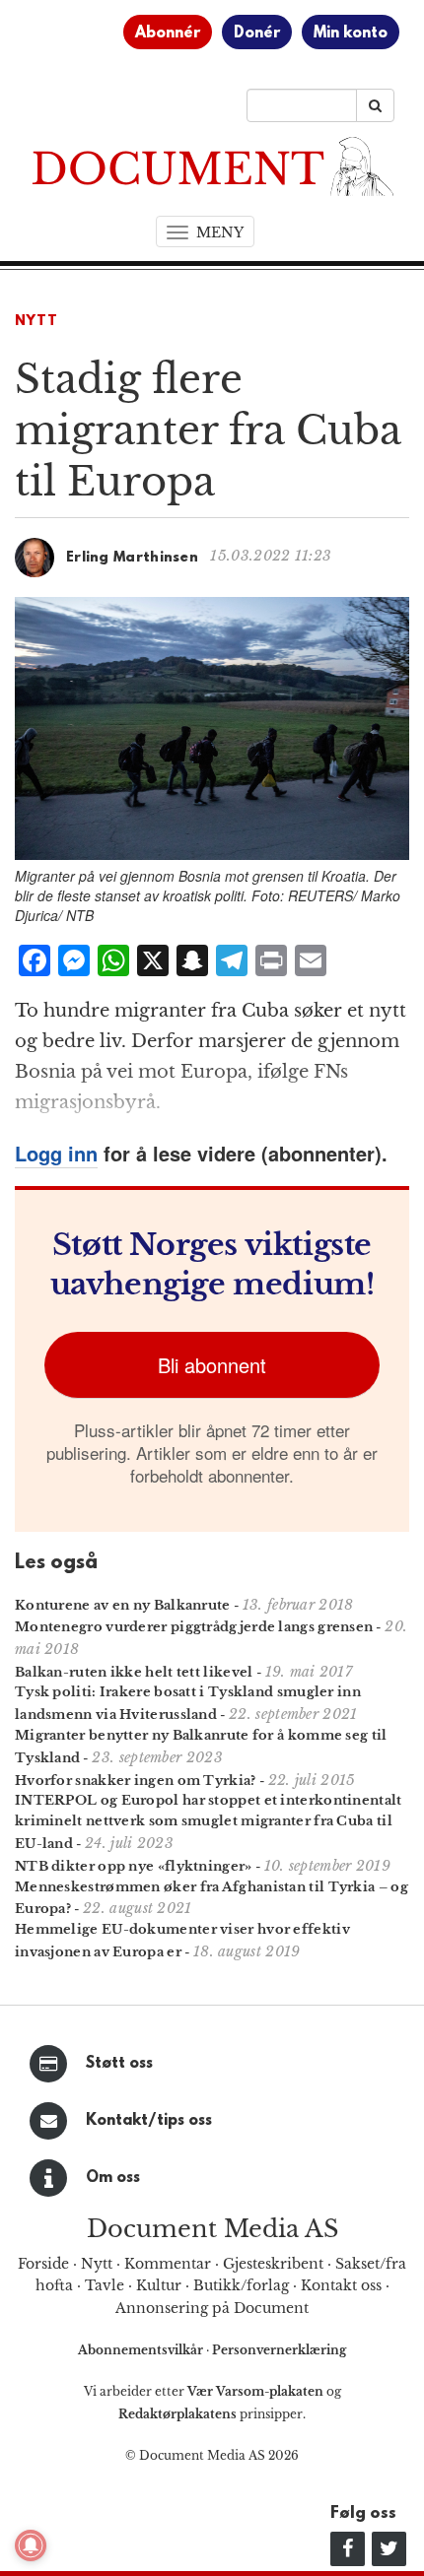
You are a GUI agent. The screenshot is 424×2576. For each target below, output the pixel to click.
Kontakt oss (341, 2285)
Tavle (105, 2285)
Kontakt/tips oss (149, 2121)
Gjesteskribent (273, 2264)
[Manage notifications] (31, 2545)
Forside (43, 2264)
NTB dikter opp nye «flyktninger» (134, 1866)
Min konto (351, 33)
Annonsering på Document (212, 2308)
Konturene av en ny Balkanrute (123, 1605)
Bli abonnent (212, 1365)
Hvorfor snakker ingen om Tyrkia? (136, 1781)
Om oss (113, 2178)
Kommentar (168, 2264)
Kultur (159, 2285)
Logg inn (56, 1153)
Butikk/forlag (241, 2285)
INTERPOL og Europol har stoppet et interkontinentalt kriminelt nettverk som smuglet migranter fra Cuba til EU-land (209, 1822)
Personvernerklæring (279, 2350)
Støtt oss (119, 2064)
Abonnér (168, 33)
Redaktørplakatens (177, 2414)
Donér (257, 33)
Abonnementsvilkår (142, 2350)
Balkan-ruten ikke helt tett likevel (134, 1672)
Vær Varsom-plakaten (255, 2391)
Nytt (36, 322)
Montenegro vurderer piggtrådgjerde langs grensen (194, 1627)
